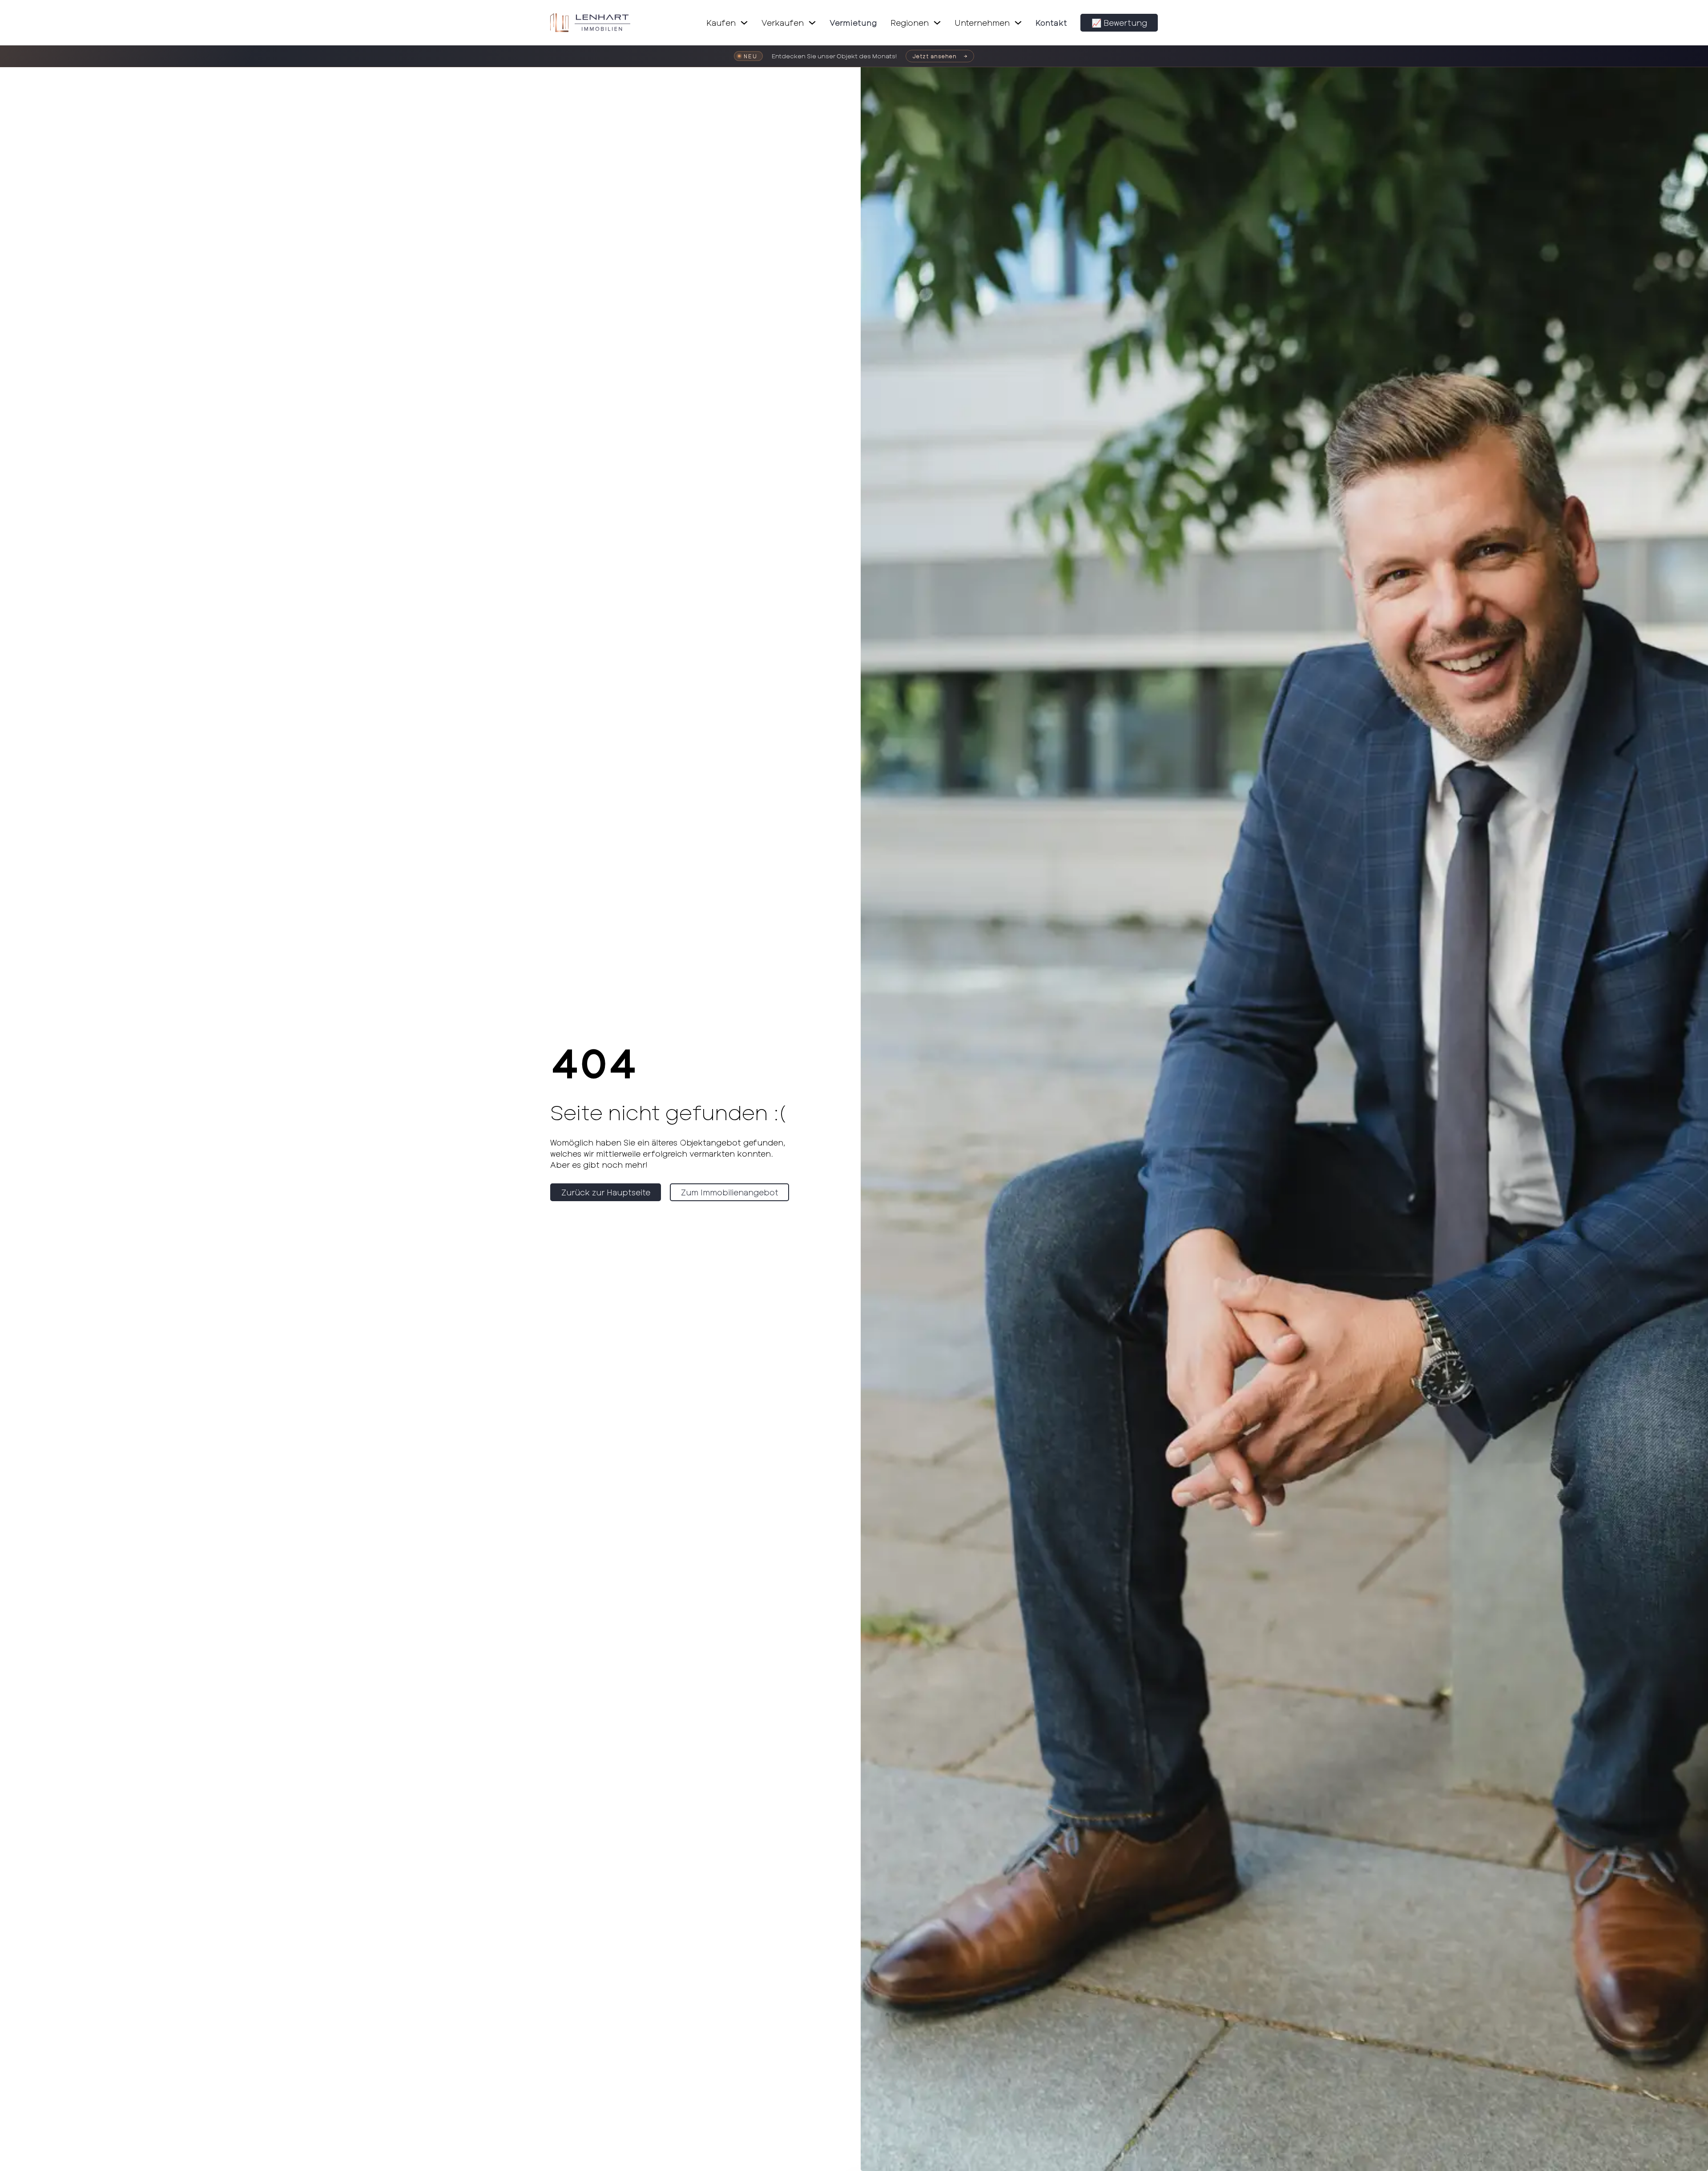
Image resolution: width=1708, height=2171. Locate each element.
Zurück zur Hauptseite (606, 1192)
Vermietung (853, 23)
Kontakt (1051, 23)
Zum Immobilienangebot (730, 1192)
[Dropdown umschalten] (744, 23)
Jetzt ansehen (935, 56)
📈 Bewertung (1119, 23)
